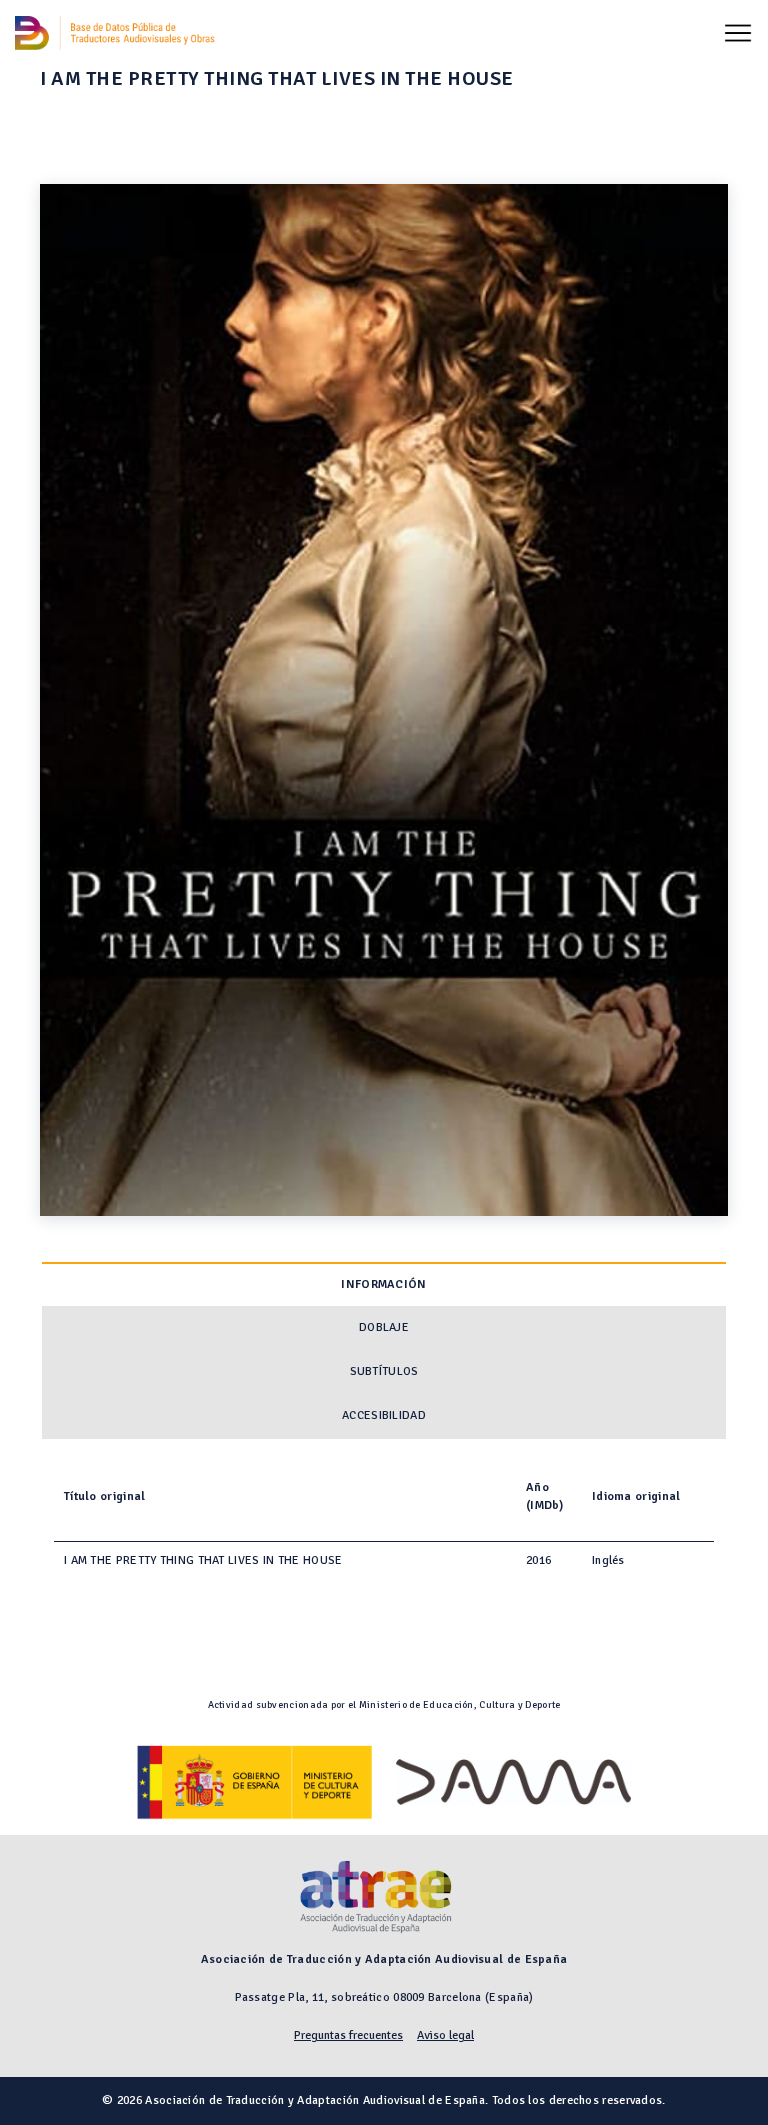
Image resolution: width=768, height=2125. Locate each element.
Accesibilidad (384, 1415)
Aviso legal (445, 2035)
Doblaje (384, 1327)
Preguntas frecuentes (348, 2035)
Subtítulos (384, 1371)
